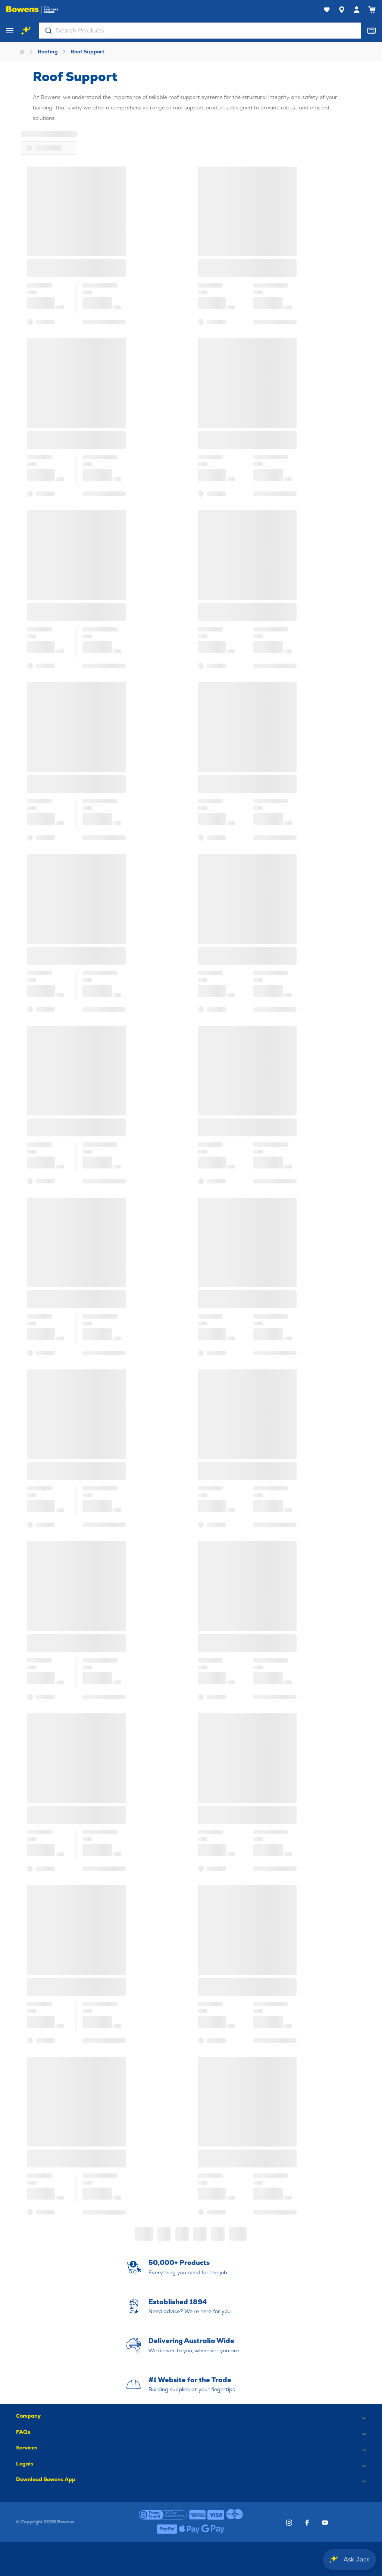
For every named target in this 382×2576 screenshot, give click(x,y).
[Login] (357, 10)
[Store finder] (342, 10)
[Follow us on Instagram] (289, 2523)
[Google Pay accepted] (213, 2529)
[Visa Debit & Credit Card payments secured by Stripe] (216, 2515)
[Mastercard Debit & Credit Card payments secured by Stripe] (235, 2515)
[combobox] (200, 31)
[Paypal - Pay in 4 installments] (167, 2529)
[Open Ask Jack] (26, 31)
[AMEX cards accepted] (197, 2515)
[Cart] (372, 10)
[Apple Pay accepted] (189, 2529)
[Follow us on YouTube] (325, 2523)
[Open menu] (10, 31)
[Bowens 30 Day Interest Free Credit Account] (163, 2515)
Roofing (48, 52)
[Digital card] (372, 31)
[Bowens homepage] (32, 10)
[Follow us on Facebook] (307, 2523)
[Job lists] (327, 10)
